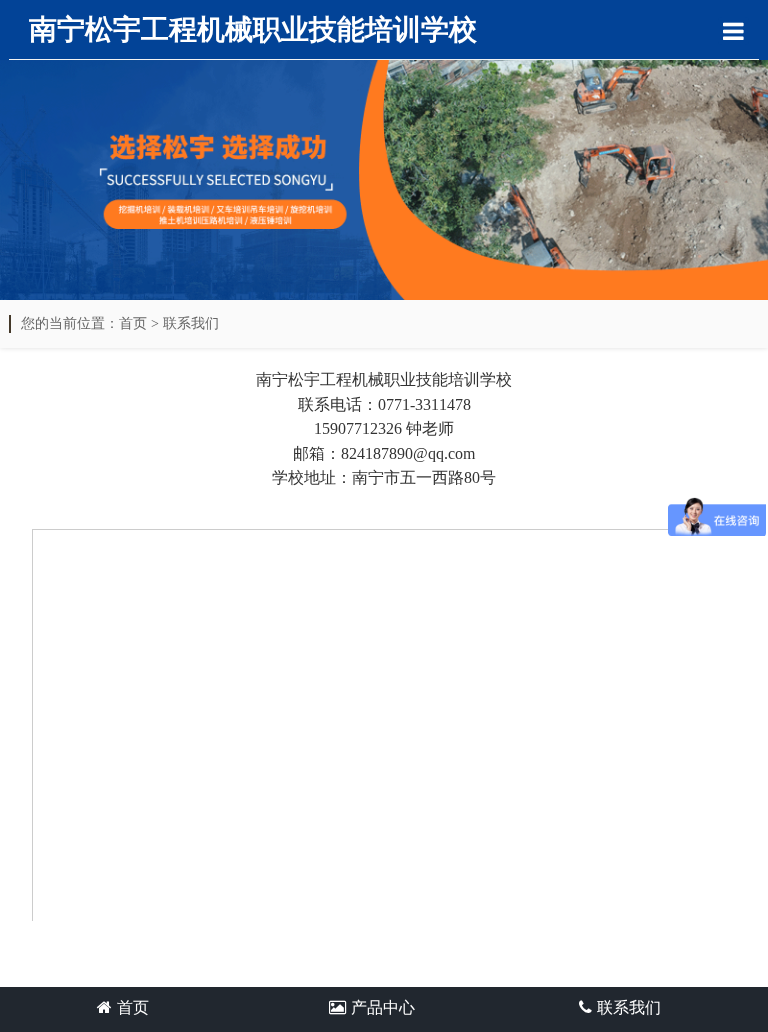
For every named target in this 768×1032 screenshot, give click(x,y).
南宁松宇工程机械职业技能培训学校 (253, 29)
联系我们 (191, 323)
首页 (133, 323)
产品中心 (383, 1007)
